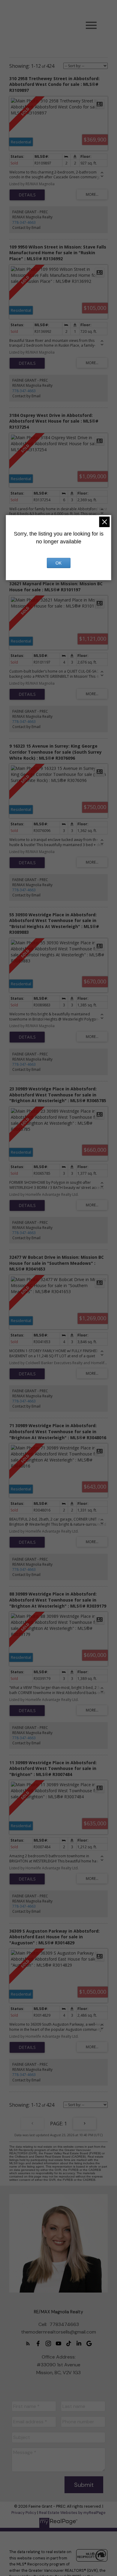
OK (58, 563)
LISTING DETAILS (27, 195)
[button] (28, 2343)
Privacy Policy (24, 2513)
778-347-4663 (24, 222)
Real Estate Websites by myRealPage (72, 2513)
